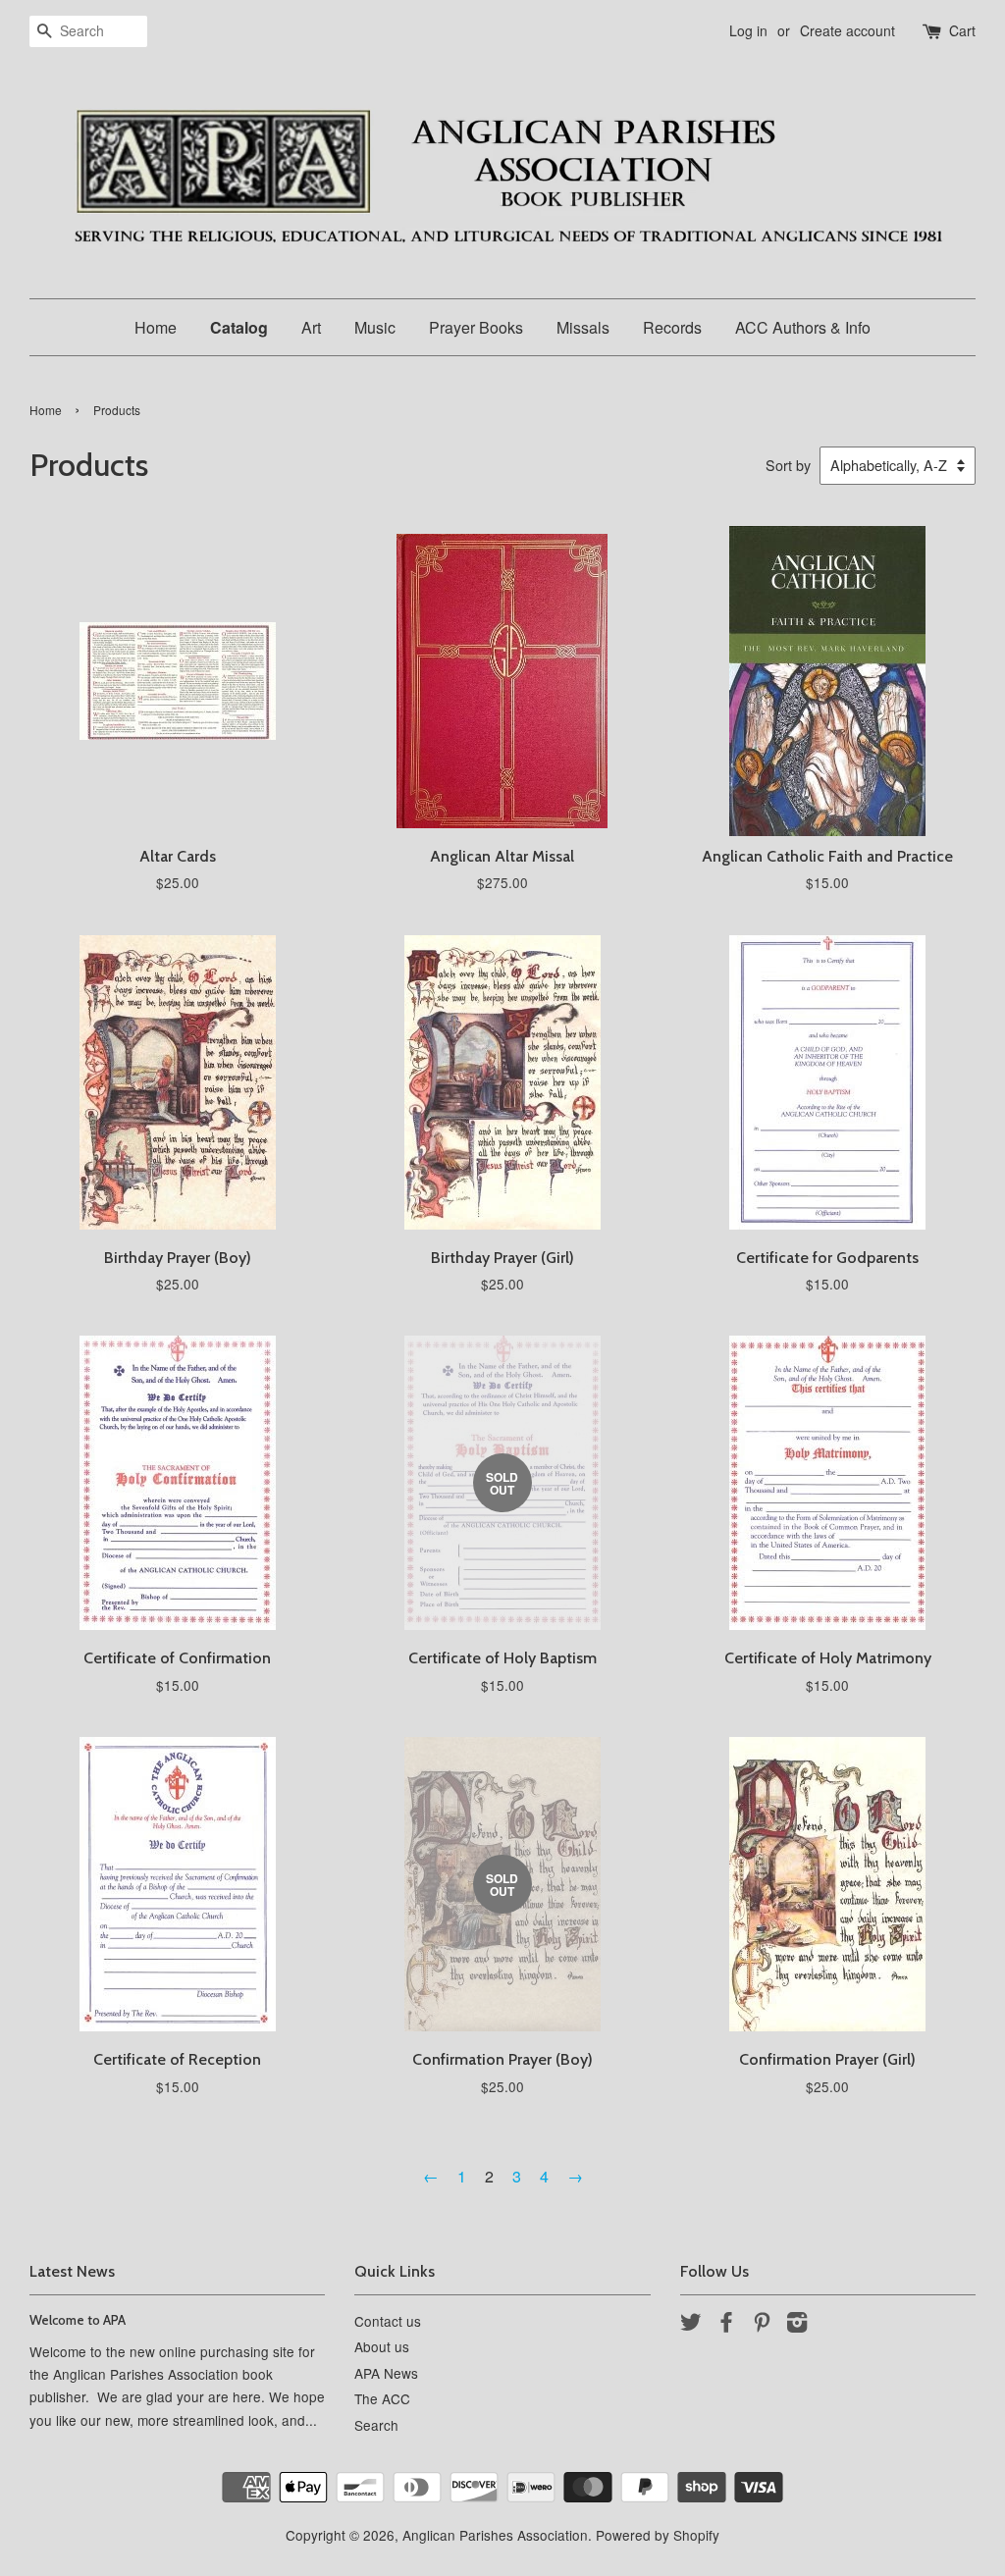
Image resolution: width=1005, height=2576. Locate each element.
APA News (386, 2373)
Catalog (239, 327)
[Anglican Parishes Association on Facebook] (726, 2325)
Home (156, 327)
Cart (962, 30)
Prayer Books (476, 327)
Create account (847, 30)
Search (376, 2425)
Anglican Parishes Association (495, 2535)
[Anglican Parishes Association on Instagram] (797, 2325)
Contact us (388, 2321)
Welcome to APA (78, 2320)
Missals (583, 327)
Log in (748, 30)
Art (311, 327)
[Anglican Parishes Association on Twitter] (691, 2325)
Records (672, 327)
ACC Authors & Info (803, 327)
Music (375, 327)
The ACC (382, 2398)
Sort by (788, 465)
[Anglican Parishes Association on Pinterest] (762, 2325)
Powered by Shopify (658, 2535)
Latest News (72, 2271)
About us (382, 2346)
